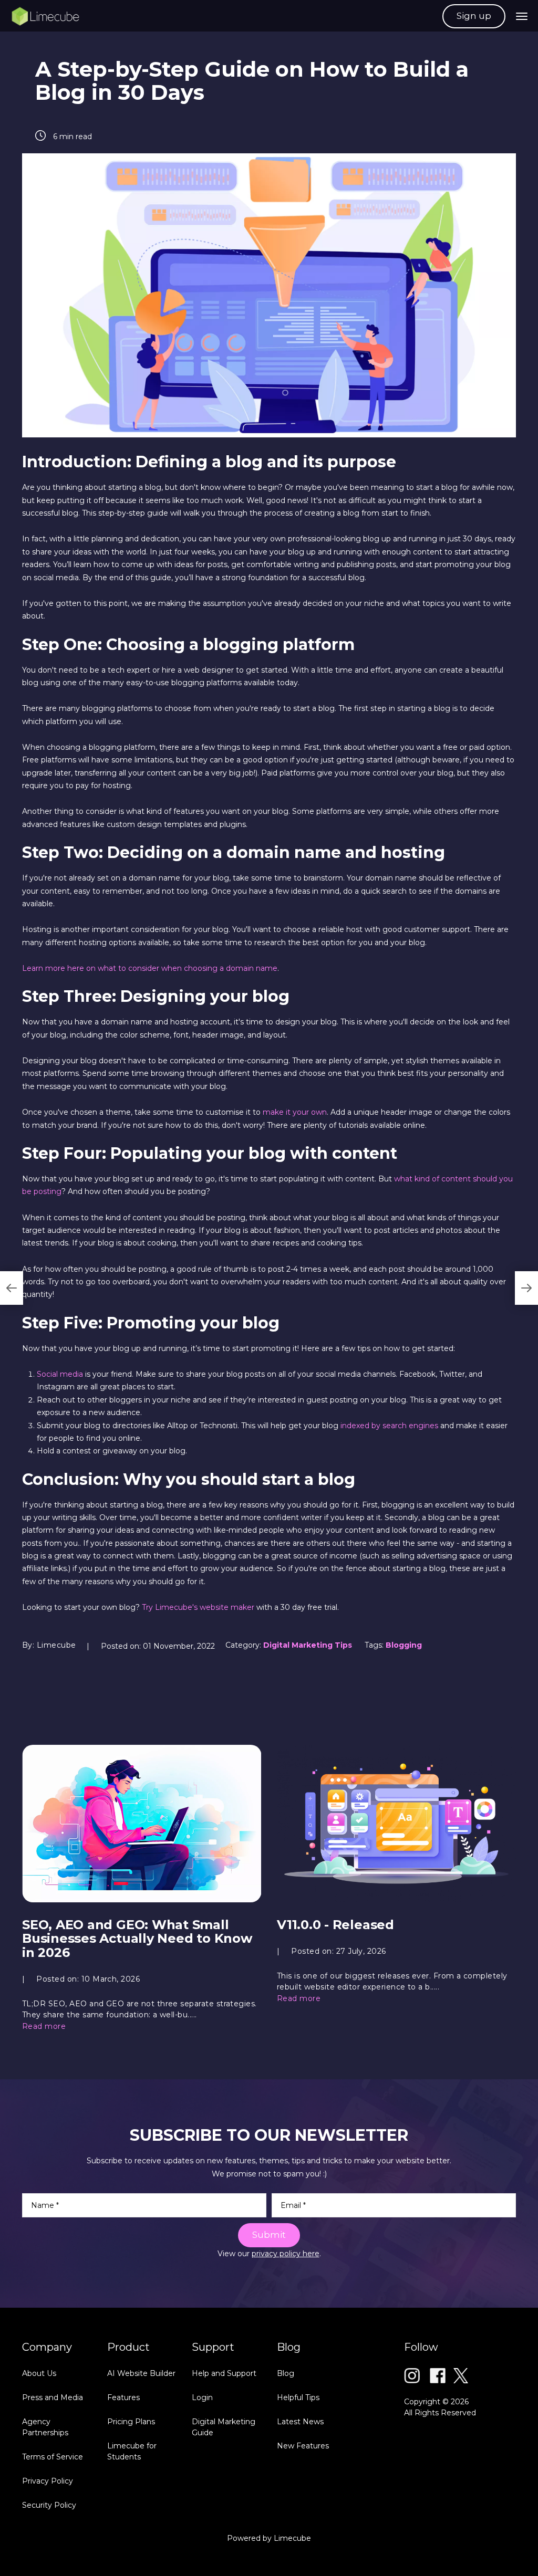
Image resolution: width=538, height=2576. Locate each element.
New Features (303, 2446)
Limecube (292, 2538)
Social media (60, 1374)
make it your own (295, 1112)
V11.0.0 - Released (335, 1925)
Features (123, 2397)
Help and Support (224, 2373)
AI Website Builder (141, 2373)
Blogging (404, 1645)
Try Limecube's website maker (198, 1607)
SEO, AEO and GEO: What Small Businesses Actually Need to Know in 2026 (137, 1939)
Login (202, 2397)
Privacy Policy (48, 2481)
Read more (44, 2026)
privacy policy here (286, 2254)
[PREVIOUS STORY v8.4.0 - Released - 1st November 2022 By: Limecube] (12, 1288)
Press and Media (53, 2397)
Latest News (300, 2422)
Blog (286, 2373)
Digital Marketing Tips (308, 1645)
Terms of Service (53, 2457)
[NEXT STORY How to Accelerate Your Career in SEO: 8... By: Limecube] (526, 1288)
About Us (39, 2373)
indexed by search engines (389, 1426)
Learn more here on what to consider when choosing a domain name (150, 968)
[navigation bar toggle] (522, 16)
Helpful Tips (298, 2397)
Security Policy (49, 2505)
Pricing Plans (131, 2422)
